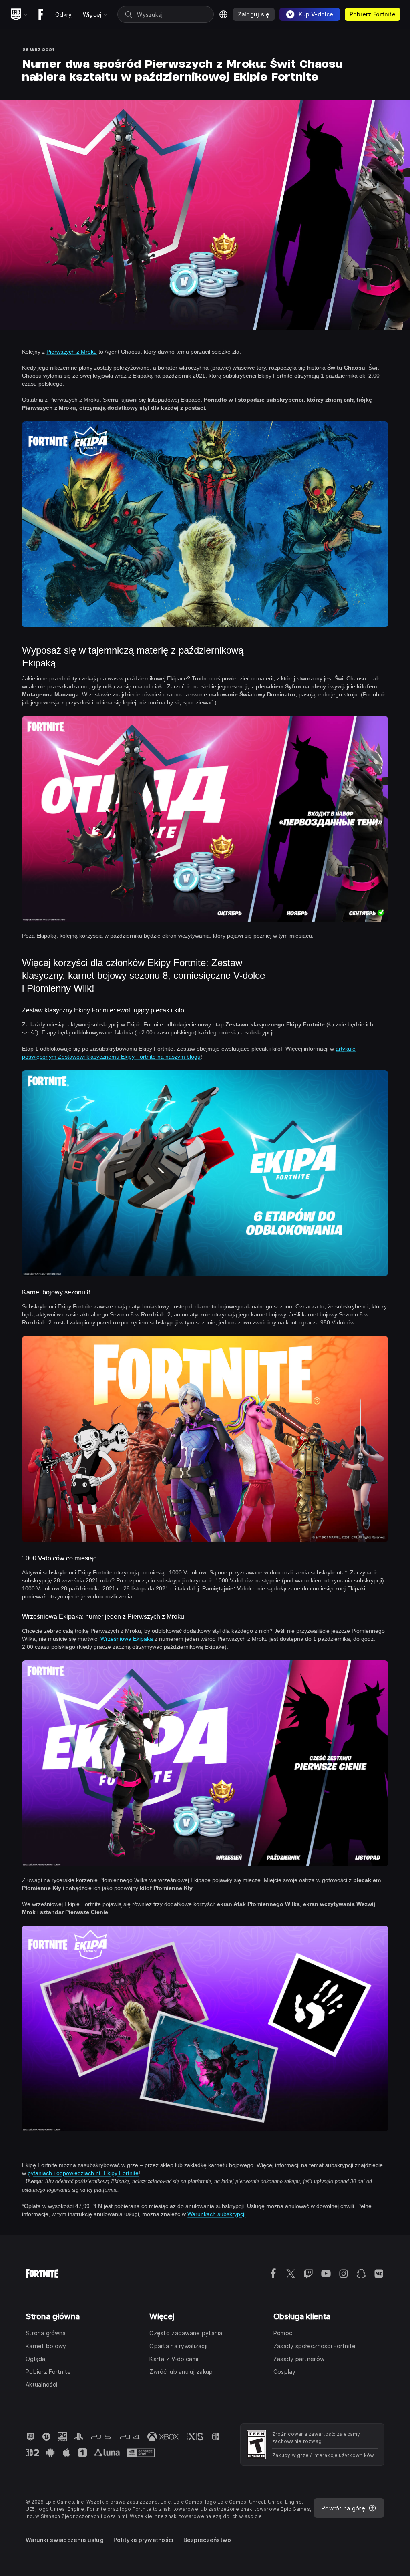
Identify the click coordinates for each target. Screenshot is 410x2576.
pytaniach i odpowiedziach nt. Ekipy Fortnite (83, 2173)
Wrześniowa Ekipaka (127, 1639)
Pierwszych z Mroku (72, 352)
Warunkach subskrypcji (216, 2214)
